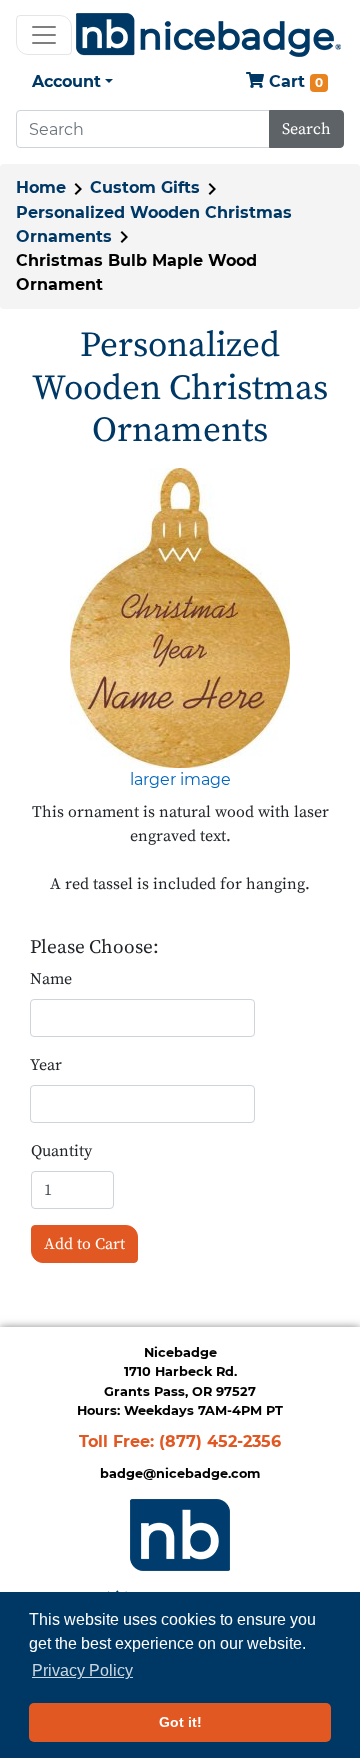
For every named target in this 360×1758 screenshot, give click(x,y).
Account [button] (66, 81)
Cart (293, 81)
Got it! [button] (180, 1722)
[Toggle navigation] (44, 35)
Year (46, 1065)
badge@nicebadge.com (180, 1473)
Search (306, 129)
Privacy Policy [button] (82, 1670)
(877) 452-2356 (220, 1441)
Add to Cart (84, 1244)
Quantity (61, 1151)
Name (51, 979)
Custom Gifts (145, 187)
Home (41, 187)
